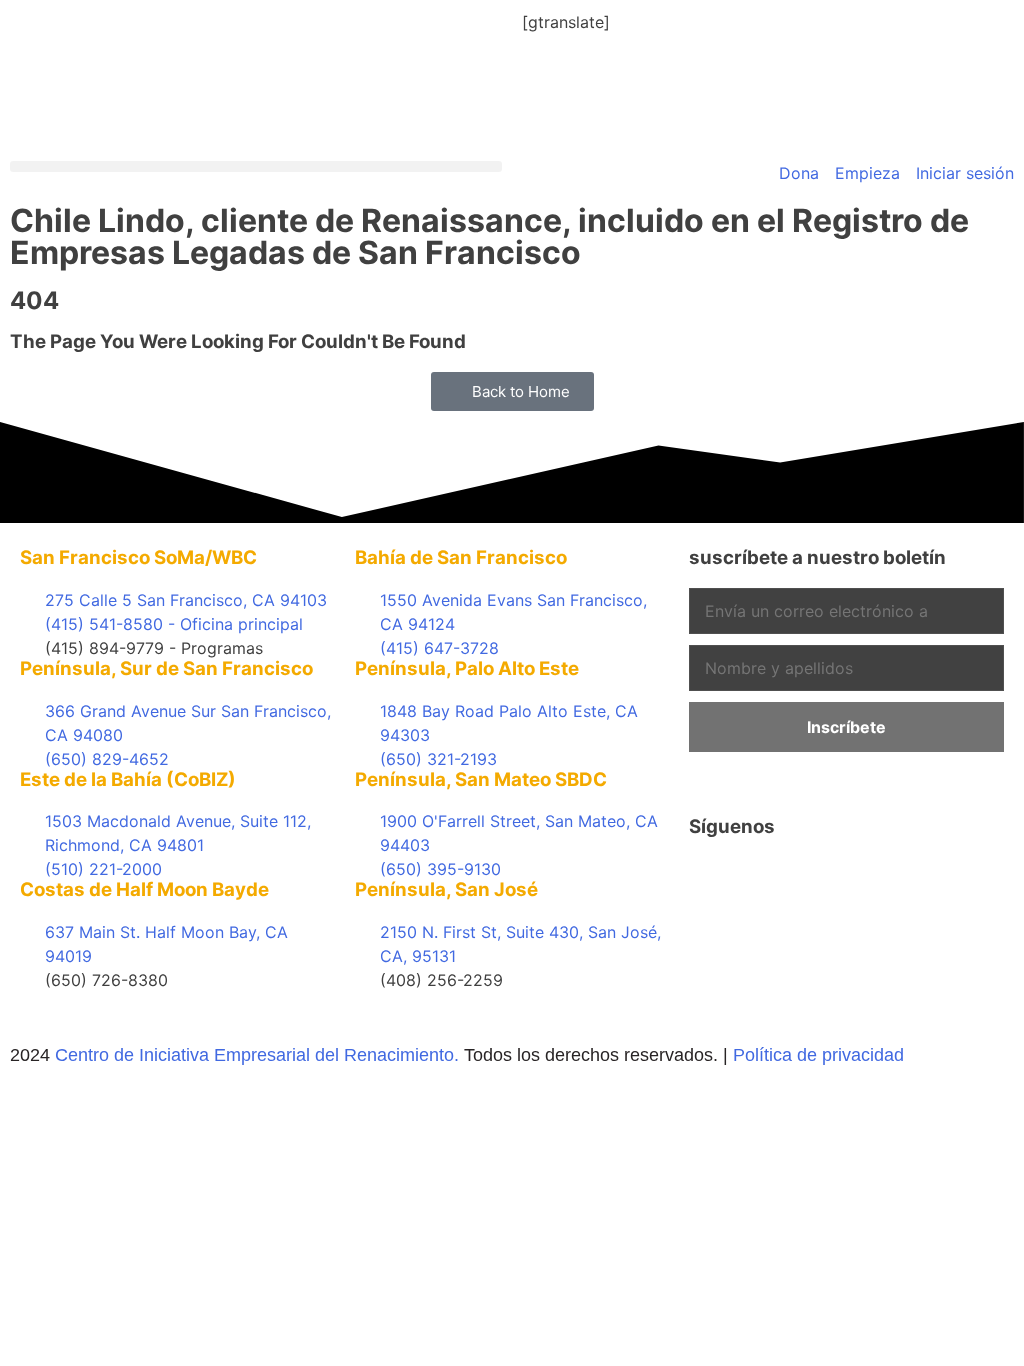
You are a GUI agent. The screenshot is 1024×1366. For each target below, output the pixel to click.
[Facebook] (714, 882)
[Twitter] (769, 882)
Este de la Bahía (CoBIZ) (128, 779)
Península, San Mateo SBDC (481, 779)
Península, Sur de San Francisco (166, 668)
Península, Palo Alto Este (467, 668)
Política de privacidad (818, 1055)
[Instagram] (879, 882)
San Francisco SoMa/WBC (138, 557)
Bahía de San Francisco (461, 557)
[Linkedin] (824, 882)
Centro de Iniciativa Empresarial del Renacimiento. (257, 1055)
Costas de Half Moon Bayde (144, 889)
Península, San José (446, 889)
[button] (256, 166)
